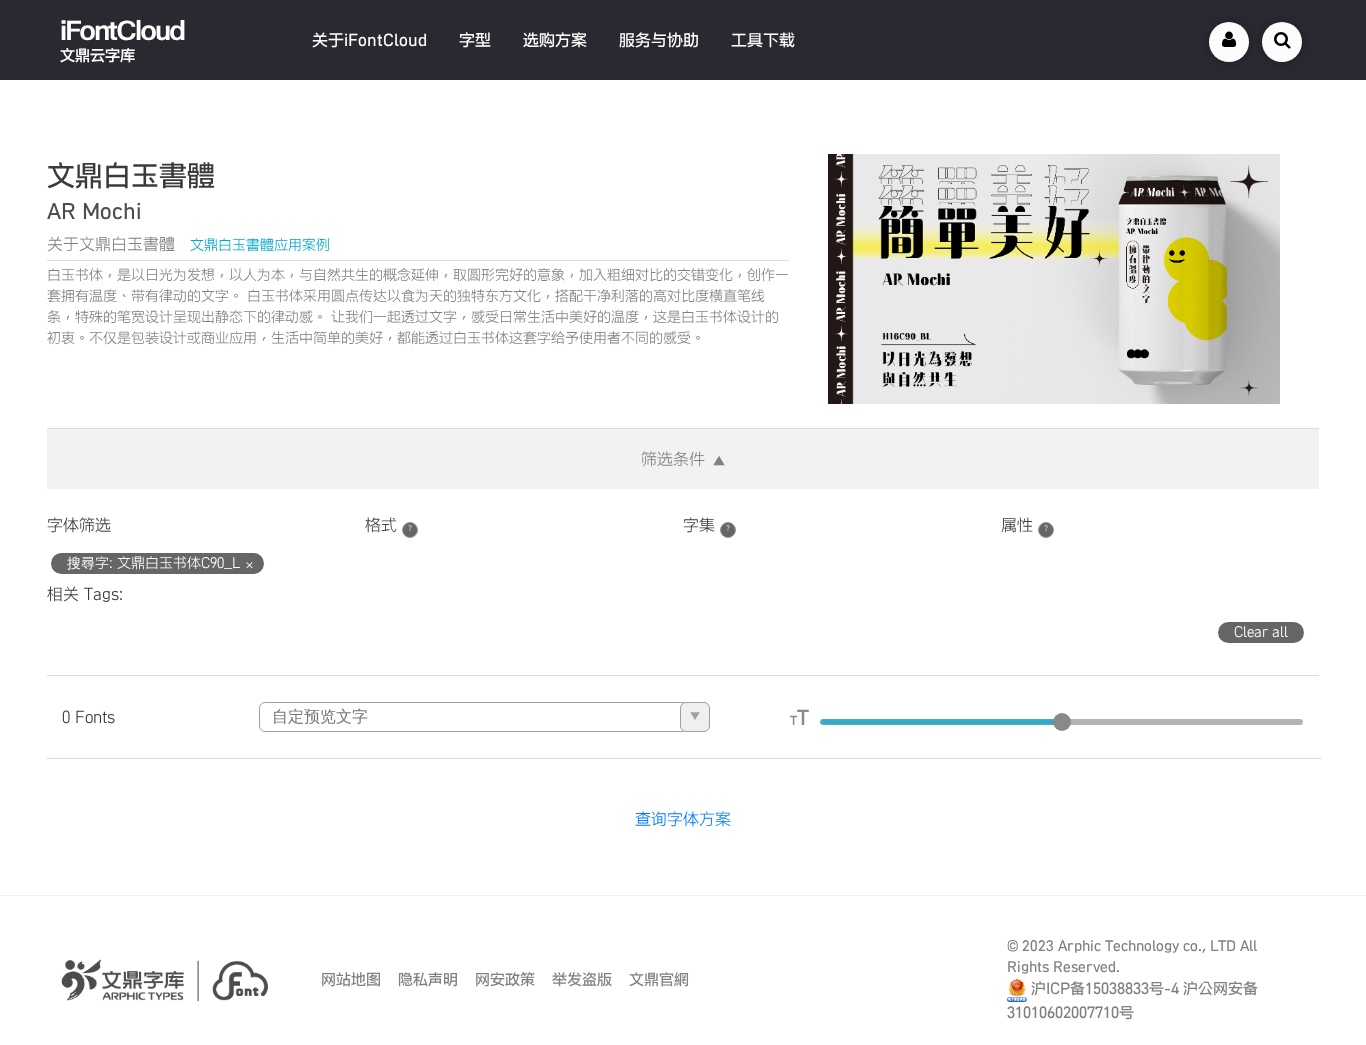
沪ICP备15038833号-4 (1105, 988)
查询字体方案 (683, 819)
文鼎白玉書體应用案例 (260, 245)
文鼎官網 (659, 979)
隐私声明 (428, 979)
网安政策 (505, 979)
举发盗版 (582, 979)
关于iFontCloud (369, 40)
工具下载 (763, 40)
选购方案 (555, 40)
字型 (475, 40)
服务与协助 (659, 40)
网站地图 (351, 979)
